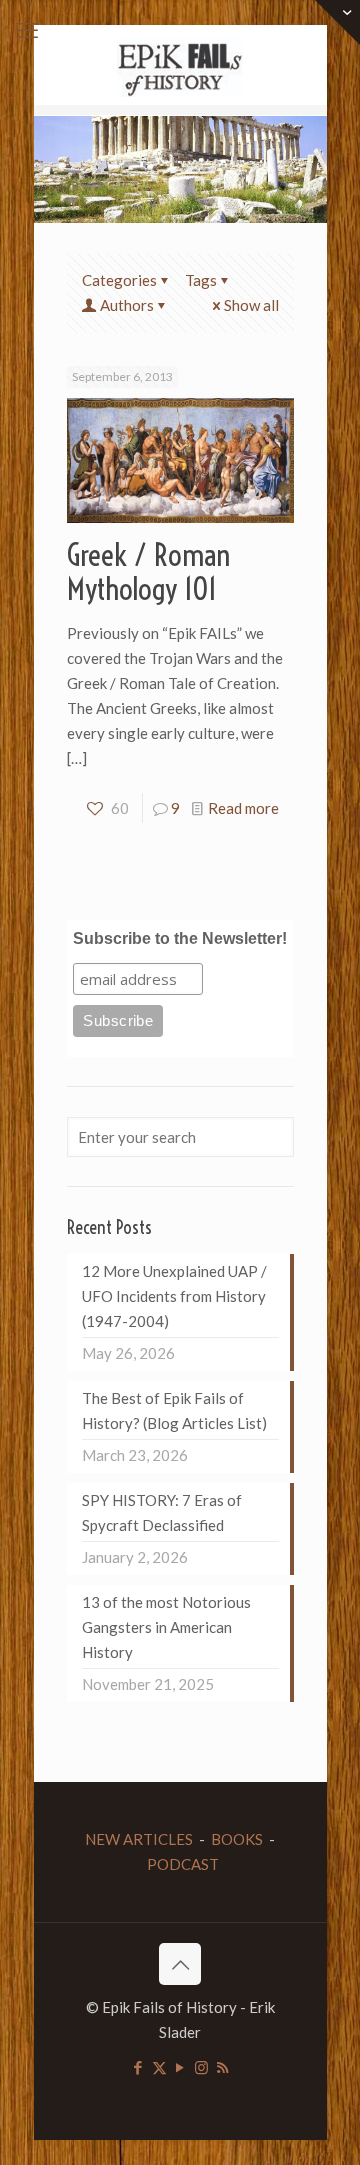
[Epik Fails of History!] (180, 65)
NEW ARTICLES (139, 1839)
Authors (127, 305)
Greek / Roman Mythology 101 (148, 572)
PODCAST (183, 1864)
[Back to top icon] (180, 1964)
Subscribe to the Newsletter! (180, 938)
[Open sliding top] (337, 22)
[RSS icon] (222, 2067)
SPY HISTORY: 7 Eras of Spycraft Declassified (162, 1512)
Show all (251, 305)
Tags (201, 280)
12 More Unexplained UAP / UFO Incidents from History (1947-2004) (174, 1296)
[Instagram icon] (201, 2067)
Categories (119, 280)
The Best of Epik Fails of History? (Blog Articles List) (174, 1410)
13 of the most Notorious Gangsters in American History (166, 1627)
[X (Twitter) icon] (159, 2067)
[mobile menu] (27, 30)
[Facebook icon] (138, 2067)
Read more (243, 808)
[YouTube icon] (180, 2067)
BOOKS (237, 1839)
